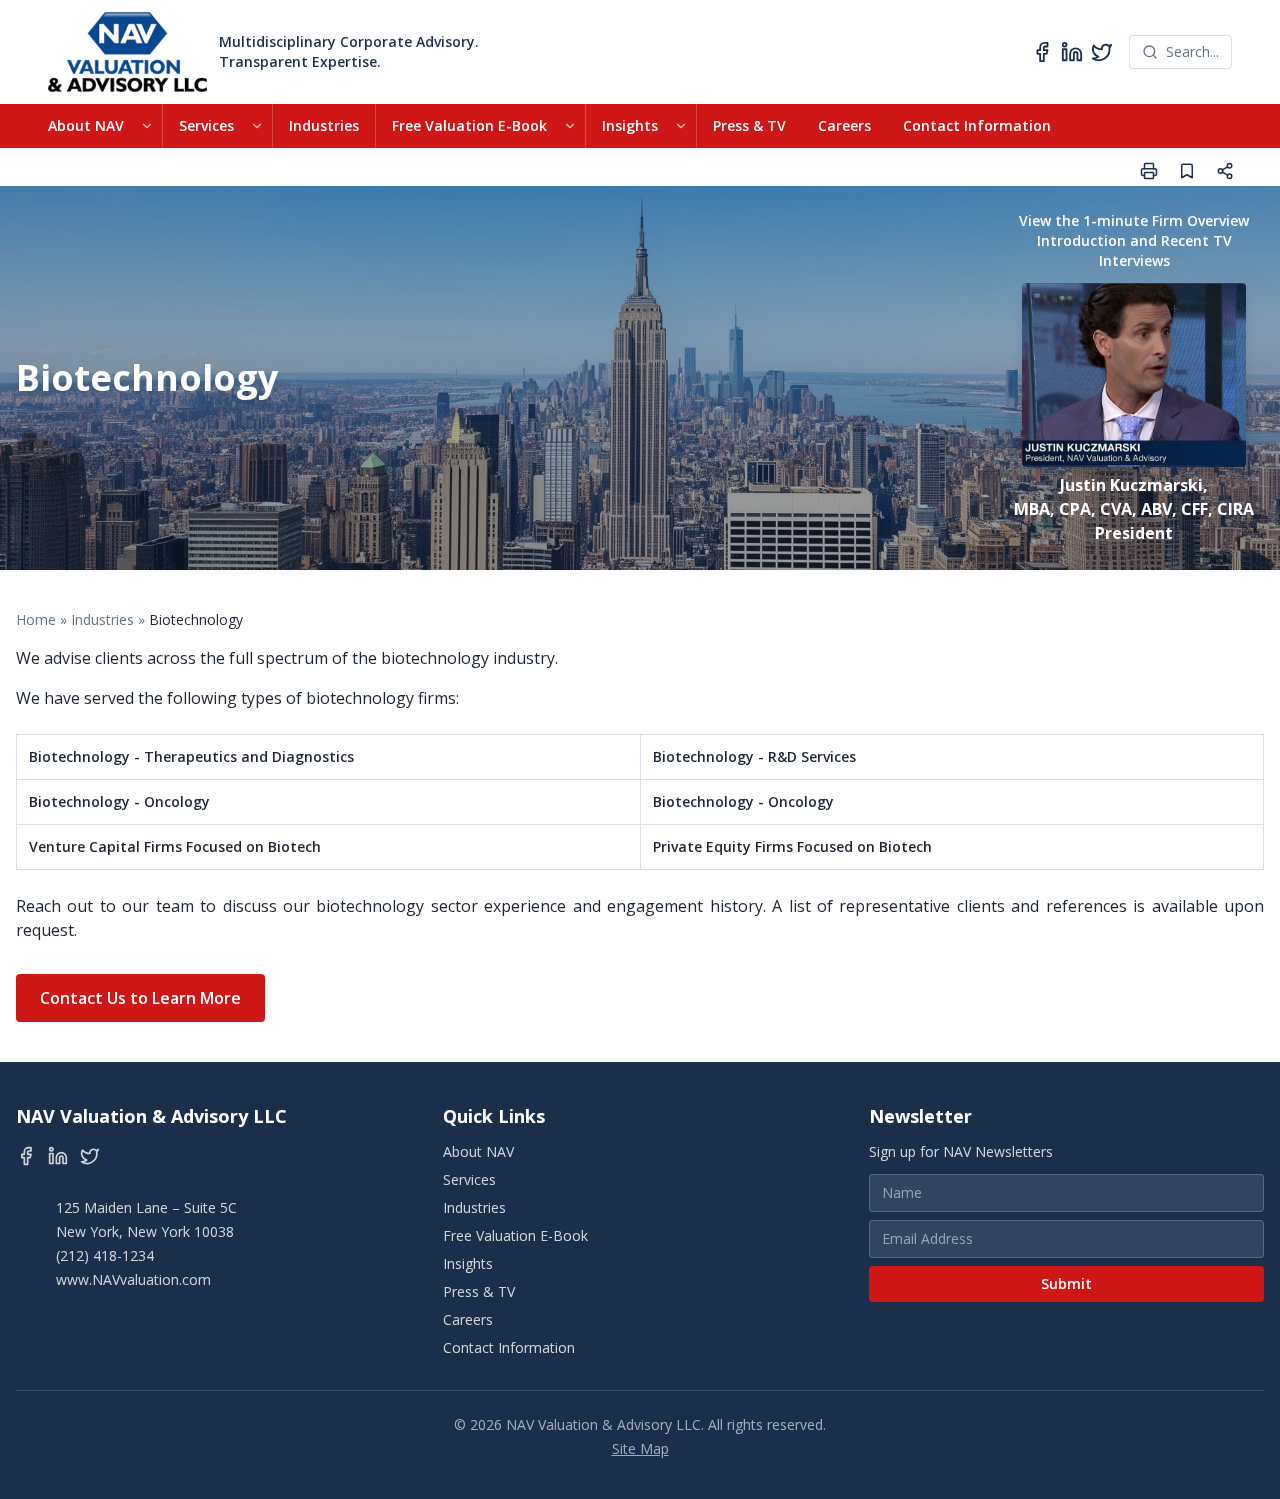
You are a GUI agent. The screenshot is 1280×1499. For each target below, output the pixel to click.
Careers (844, 125)
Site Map (640, 1448)
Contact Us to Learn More (140, 998)
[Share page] (1225, 171)
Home (36, 619)
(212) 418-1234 (105, 1255)
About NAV (86, 125)
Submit (1066, 1283)
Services (206, 125)
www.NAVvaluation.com (133, 1279)
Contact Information (977, 125)
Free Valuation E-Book (469, 125)
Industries (324, 125)
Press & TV (749, 125)
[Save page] (1187, 171)
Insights (630, 125)
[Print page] (1149, 171)
